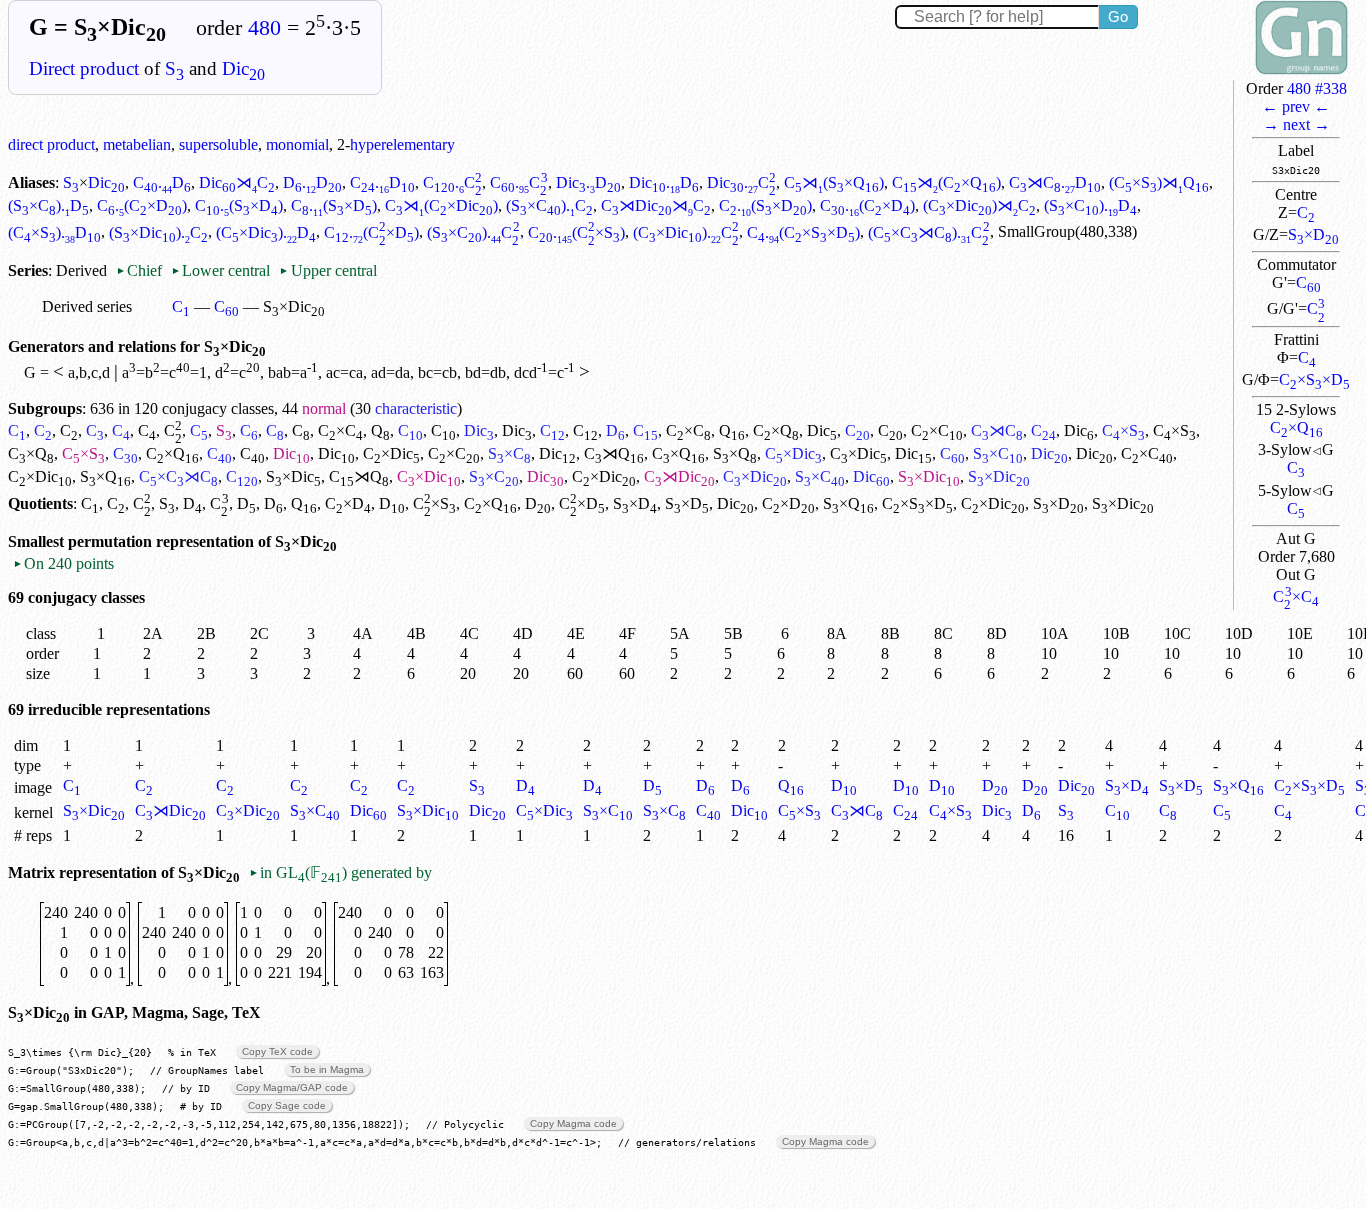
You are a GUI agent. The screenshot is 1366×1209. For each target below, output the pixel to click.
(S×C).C (549, 205)
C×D (348, 503)
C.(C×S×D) (803, 232)
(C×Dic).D (266, 232)
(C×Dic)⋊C (979, 205)
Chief (141, 270)
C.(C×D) (142, 205)
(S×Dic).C (158, 232)
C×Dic (391, 453)
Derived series (87, 306)
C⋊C (997, 430)
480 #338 (1317, 88)
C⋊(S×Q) (834, 182)
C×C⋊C (178, 476)
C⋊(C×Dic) (441, 205)
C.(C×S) (576, 232)
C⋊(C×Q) (946, 182)
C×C (1295, 596)
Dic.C (741, 182)
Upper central (327, 270)
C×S (1123, 430)
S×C (509, 453)
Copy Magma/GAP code (292, 1087)
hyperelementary (402, 144)
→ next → (1296, 124)
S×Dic (293, 476)
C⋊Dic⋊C (656, 205)
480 (264, 28)
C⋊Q (614, 453)
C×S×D (1314, 379)
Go (1118, 16)
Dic (243, 68)
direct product (51, 144)
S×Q (735, 453)
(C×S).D (54, 232)
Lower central (220, 270)
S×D (1313, 234)
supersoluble (218, 144)
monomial (297, 144)
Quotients (40, 503)
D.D (312, 182)
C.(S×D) (239, 205)
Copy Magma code (573, 1123)
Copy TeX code (277, 1051)
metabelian (137, 144)
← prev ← (1296, 106)
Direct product (84, 68)
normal (324, 408)
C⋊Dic (679, 476)
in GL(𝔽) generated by (340, 872)
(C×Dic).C (686, 232)
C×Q (1296, 427)
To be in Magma (327, 1069)
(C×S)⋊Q (1159, 182)
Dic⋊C (237, 182)
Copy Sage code (287, 1105)
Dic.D (588, 182)
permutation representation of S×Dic (202, 541)
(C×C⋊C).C (928, 232)
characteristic (416, 408)
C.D (162, 182)
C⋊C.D (1055, 182)
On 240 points (63, 563)
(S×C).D (48, 205)
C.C (452, 182)
